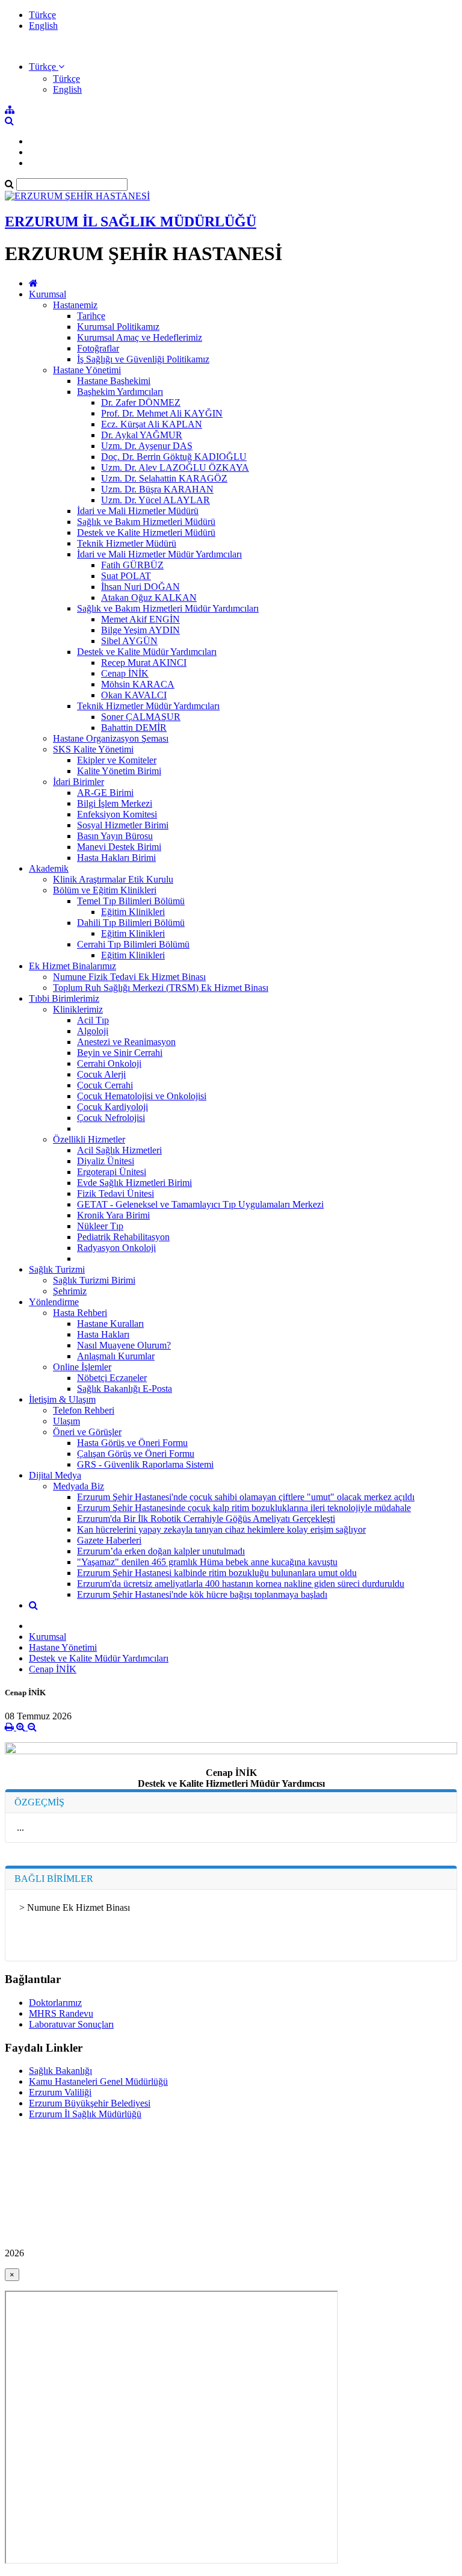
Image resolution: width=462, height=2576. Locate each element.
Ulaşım (66, 1421)
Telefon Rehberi (84, 1410)
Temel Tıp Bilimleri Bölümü (131, 901)
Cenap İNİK (125, 673)
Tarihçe (91, 316)
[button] (47, 67)
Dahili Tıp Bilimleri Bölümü (131, 923)
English (43, 26)
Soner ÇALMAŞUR (141, 717)
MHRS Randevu (61, 2013)
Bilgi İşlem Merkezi (115, 803)
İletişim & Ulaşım (62, 1399)
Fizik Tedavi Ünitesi (115, 1193)
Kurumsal (48, 294)
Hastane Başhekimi (114, 381)
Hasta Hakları (103, 1334)
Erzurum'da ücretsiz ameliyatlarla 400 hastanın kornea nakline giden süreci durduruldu (241, 1584)
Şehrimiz (70, 1291)
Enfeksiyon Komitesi (117, 814)
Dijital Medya (55, 1475)
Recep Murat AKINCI (144, 663)
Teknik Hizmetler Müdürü (127, 543)
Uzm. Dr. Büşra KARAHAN (157, 489)
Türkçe (42, 15)
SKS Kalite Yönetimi (93, 749)
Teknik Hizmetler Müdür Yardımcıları (148, 706)
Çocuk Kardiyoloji (112, 1107)
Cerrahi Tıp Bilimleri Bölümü (133, 944)
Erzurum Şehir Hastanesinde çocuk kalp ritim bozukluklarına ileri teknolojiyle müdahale (244, 1508)
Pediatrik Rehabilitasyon (123, 1237)
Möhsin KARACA (138, 684)
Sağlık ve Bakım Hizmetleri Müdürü (146, 522)
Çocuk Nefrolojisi (111, 1118)
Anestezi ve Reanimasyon (126, 1042)
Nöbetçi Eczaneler (112, 1378)
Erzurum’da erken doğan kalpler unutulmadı (161, 1551)
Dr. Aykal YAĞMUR (142, 435)
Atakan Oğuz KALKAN (149, 597)
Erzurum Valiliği (60, 2092)
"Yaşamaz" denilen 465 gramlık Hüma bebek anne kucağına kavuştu (207, 1562)
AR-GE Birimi (105, 793)
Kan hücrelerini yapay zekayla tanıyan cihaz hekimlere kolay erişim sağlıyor (221, 1529)
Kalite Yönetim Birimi (119, 771)
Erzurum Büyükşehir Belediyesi (90, 2103)
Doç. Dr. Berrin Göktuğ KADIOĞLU (174, 457)
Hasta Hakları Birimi (116, 858)
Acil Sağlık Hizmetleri (119, 1150)
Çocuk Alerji (101, 1074)
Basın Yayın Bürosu (115, 836)
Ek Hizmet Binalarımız (72, 966)
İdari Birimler (79, 782)
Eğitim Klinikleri (133, 912)
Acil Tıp (93, 1020)
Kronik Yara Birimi (113, 1215)
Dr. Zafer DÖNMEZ (141, 402)
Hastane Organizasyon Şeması (111, 738)
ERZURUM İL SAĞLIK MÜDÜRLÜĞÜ (131, 222)
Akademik (49, 868)
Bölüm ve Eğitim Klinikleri (105, 890)
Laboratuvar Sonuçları (71, 2024)
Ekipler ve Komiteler (117, 760)
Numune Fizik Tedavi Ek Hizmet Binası (129, 977)
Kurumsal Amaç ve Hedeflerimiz (140, 337)
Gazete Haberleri (109, 1540)
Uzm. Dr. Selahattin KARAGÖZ (164, 478)
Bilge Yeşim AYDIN (140, 630)
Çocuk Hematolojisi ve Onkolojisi (142, 1096)
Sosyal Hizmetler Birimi (123, 825)
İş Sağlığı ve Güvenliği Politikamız (143, 359)
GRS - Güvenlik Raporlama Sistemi (145, 1464)
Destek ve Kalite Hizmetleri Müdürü (146, 532)
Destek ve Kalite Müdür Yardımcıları (147, 652)
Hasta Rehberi (80, 1313)
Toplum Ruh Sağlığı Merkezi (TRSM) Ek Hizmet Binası (161, 988)
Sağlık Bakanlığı (60, 2071)
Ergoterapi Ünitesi (112, 1172)
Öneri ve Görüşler (87, 1432)
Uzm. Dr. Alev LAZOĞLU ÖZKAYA (175, 467)
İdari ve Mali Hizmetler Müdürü (138, 511)
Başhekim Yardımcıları (120, 392)
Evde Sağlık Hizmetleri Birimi (134, 1183)
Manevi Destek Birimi (119, 847)
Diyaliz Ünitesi (106, 1161)
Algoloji (93, 1031)
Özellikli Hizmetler (89, 1139)
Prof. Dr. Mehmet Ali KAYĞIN (162, 413)
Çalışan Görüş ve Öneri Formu (136, 1454)
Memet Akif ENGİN (140, 619)
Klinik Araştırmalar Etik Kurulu (113, 879)
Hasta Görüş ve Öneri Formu (132, 1443)
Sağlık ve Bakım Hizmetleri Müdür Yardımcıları (168, 608)
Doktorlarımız (55, 2003)
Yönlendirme (54, 1302)
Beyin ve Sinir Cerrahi (120, 1053)
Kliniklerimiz (78, 1009)
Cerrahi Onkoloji (109, 1063)
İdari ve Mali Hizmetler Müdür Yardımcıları (159, 554)
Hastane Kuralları (110, 1324)
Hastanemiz (75, 305)
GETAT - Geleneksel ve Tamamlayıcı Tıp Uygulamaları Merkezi (200, 1204)
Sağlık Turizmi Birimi (94, 1280)
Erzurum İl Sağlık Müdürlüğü (85, 2114)
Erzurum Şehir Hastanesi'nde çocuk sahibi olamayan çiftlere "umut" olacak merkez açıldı (246, 1497)
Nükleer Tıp (100, 1226)
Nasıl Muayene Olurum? (124, 1345)
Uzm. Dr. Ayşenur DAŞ (147, 446)
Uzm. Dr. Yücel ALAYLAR (156, 500)
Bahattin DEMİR (134, 728)
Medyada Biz (79, 1486)
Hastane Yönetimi (87, 370)
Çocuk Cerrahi (105, 1085)
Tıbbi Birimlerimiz (64, 998)
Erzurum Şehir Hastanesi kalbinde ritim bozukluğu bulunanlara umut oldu (217, 1573)
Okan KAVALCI (134, 695)
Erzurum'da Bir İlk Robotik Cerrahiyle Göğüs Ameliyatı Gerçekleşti (206, 1519)
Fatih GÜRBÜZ (132, 565)
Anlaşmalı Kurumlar (116, 1356)
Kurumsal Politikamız (118, 327)
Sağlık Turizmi (57, 1269)
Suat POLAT (126, 576)
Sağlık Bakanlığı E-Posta (125, 1389)
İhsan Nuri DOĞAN (140, 587)
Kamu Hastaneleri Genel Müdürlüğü (98, 2081)
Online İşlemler (82, 1367)
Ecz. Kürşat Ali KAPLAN (152, 424)
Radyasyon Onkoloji (116, 1248)
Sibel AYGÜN (129, 641)
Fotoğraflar (98, 348)
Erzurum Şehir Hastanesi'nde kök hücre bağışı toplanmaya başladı (202, 1594)
